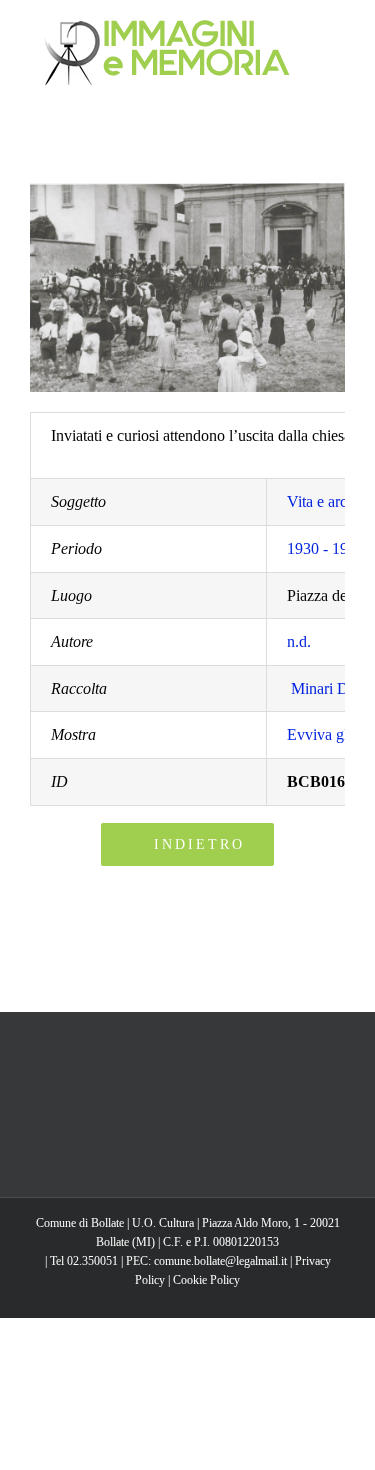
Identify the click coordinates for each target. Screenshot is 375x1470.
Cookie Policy (206, 1280)
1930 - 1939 (325, 548)
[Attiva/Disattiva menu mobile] (337, 30)
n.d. (299, 641)
